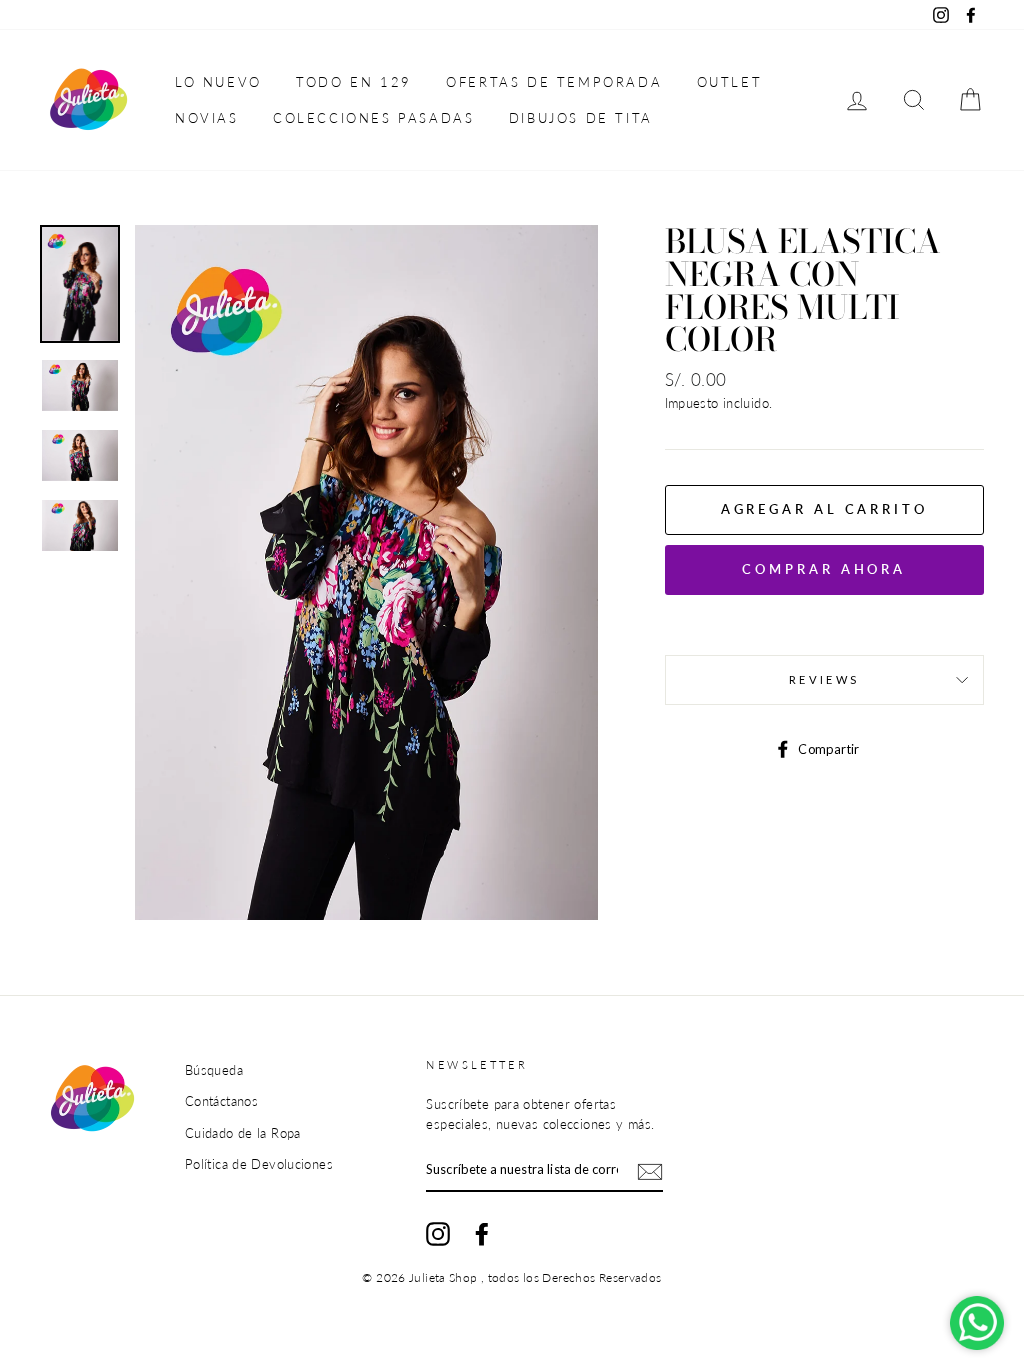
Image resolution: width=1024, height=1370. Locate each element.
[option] (366, 572)
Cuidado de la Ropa (243, 1133)
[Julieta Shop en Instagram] (438, 1234)
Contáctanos (221, 1101)
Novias (207, 118)
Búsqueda (214, 1070)
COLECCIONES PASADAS (373, 118)
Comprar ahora (824, 569)
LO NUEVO (218, 82)
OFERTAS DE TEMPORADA (554, 82)
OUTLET (730, 82)
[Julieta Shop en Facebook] (482, 1234)
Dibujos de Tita (581, 118)
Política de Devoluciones (259, 1164)
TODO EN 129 (354, 82)
